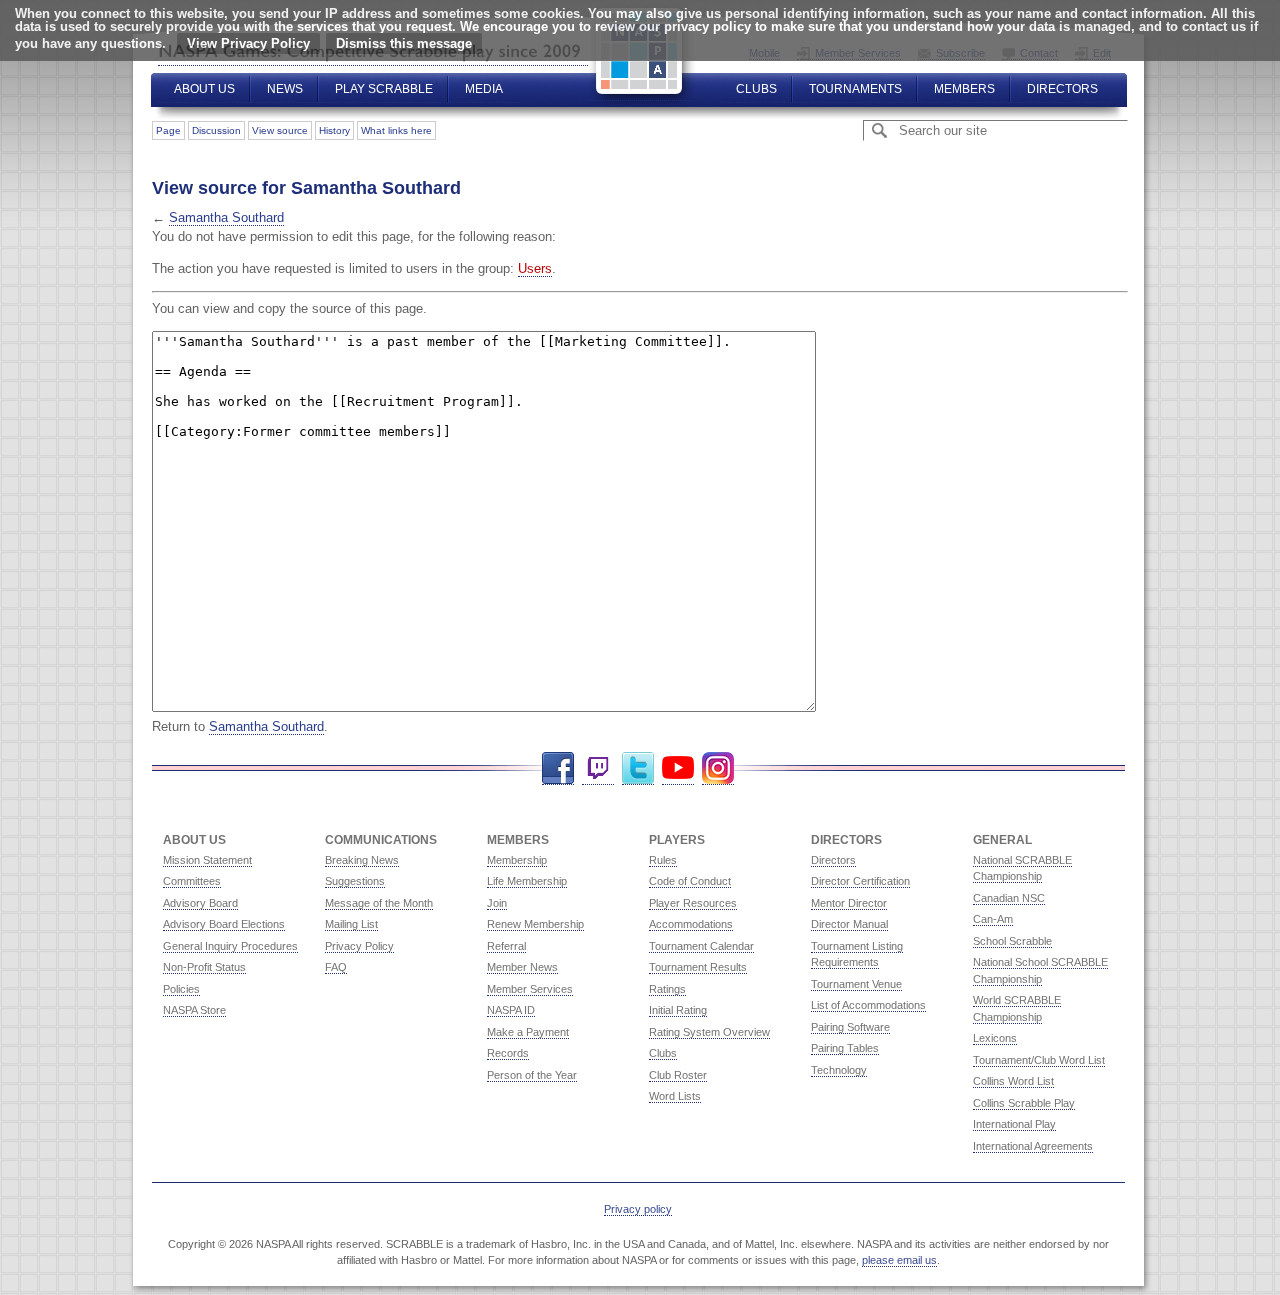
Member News (522, 967)
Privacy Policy (359, 946)
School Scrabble (1012, 941)
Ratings (667, 989)
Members (964, 89)
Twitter (638, 768)
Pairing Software (850, 1027)
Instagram (718, 768)
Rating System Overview (709, 1032)
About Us (204, 89)
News (285, 89)
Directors (1062, 89)
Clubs (756, 89)
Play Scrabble (384, 89)
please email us (899, 1260)
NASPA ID (511, 1010)
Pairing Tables (845, 1048)
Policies (181, 989)
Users (535, 268)
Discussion (216, 130)
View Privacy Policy (248, 43)
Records (508, 1053)
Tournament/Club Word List (1039, 1060)
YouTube (678, 768)
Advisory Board (200, 903)
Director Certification (860, 881)
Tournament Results (698, 967)
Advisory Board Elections (224, 924)
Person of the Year (532, 1075)
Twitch (598, 768)
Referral (506, 946)
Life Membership (527, 881)
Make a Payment (528, 1032)
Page (168, 130)
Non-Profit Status (204, 967)
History (334, 130)
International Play (1014, 1124)
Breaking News (362, 860)
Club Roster (678, 1075)
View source (280, 130)
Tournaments (855, 89)
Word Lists (675, 1096)
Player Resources (693, 903)
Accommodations (691, 924)
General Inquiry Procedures (230, 946)
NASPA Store (194, 1010)
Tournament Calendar (701, 946)
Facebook (558, 768)
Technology (839, 1070)
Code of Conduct (690, 881)
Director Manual (849, 924)
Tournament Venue (856, 984)
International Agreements (1033, 1146)
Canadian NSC (1009, 898)
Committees (192, 881)
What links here (396, 130)
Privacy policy (638, 1209)
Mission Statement (207, 860)
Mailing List (351, 924)
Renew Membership (535, 924)
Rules (663, 860)
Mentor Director (849, 903)
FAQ (336, 967)
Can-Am (993, 919)
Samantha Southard (226, 217)
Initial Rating (678, 1010)
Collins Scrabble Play (1024, 1103)
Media (484, 89)
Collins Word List (1013, 1081)
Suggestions (355, 881)
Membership (517, 860)
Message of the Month (379, 903)
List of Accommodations (868, 1005)
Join (497, 903)
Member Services (530, 989)
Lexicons (995, 1038)
